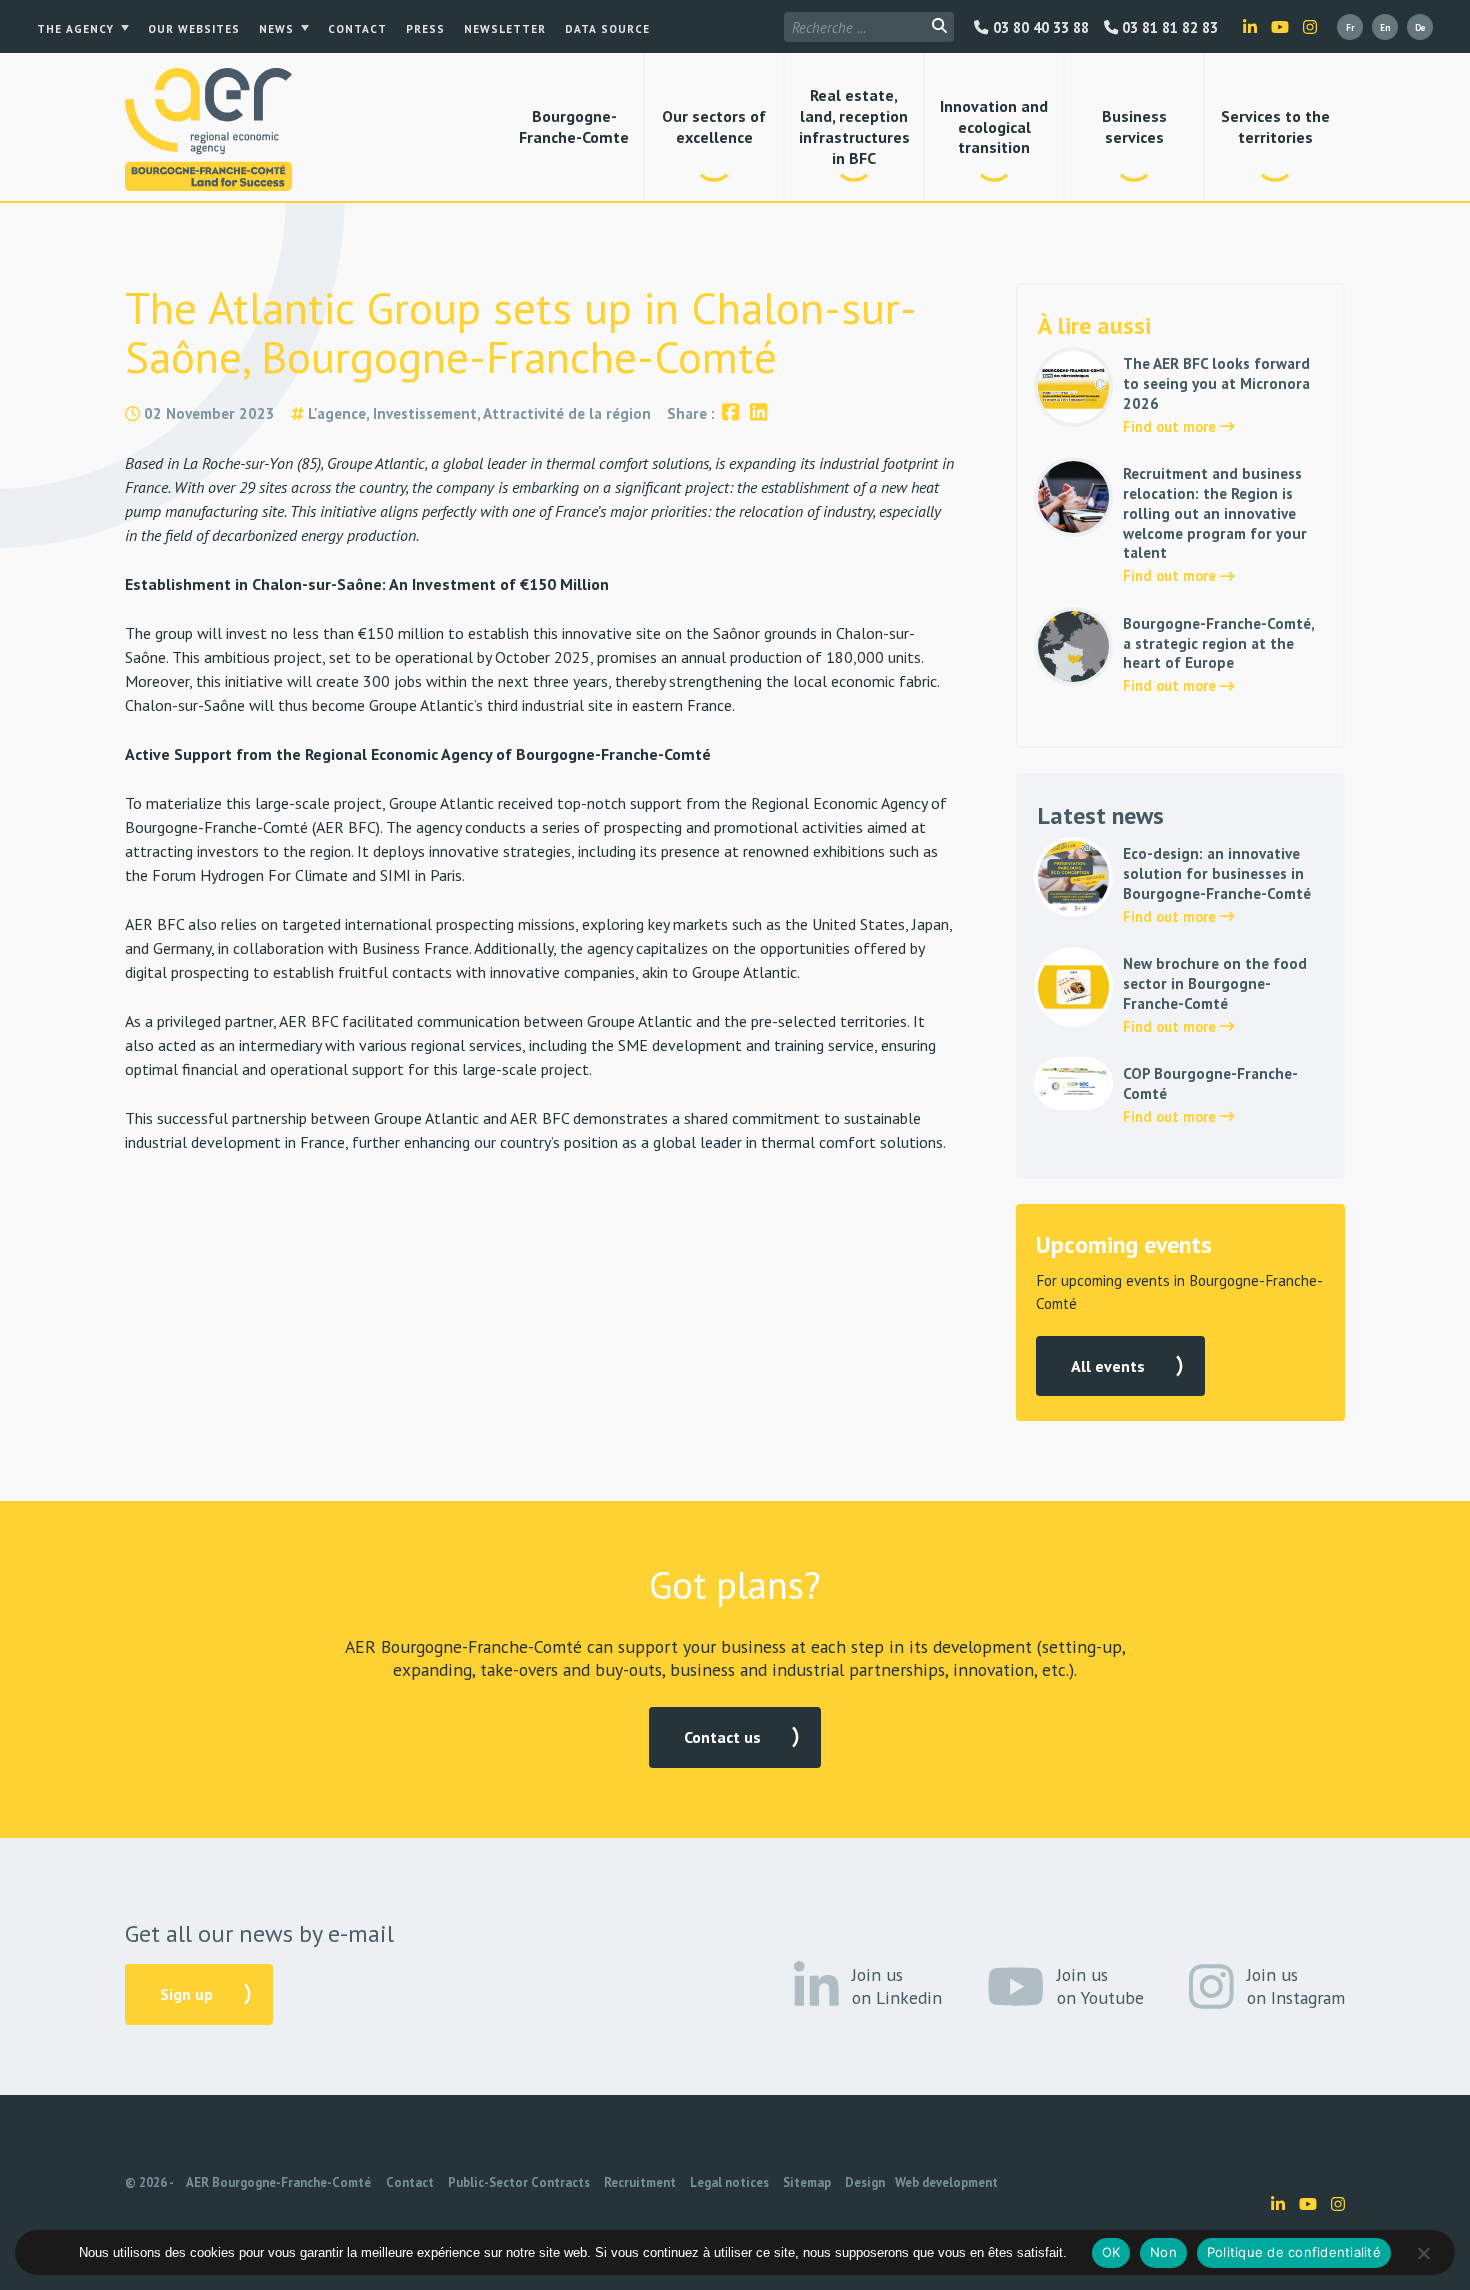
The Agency (75, 29)
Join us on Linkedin (897, 1986)
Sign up (186, 1994)
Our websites (194, 29)
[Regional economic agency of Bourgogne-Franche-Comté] (208, 129)
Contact (357, 29)
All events (1108, 1366)
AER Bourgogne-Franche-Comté (278, 2182)
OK (1111, 2252)
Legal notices (729, 2182)
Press (425, 29)
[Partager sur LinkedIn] (758, 413)
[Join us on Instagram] (1310, 27)
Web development (946, 2182)
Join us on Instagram (1296, 1986)
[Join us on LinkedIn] (1250, 27)
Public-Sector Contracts (519, 2182)
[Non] (1423, 2253)
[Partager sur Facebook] (730, 413)
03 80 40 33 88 (1038, 28)
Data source (607, 29)
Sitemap (807, 2182)
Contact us (722, 1737)
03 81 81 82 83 (1168, 28)
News (276, 29)
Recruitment (640, 2182)
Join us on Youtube (1100, 1986)
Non (1163, 2252)
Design (865, 2182)
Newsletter (505, 29)
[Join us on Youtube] (1280, 27)
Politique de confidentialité (1294, 2252)
